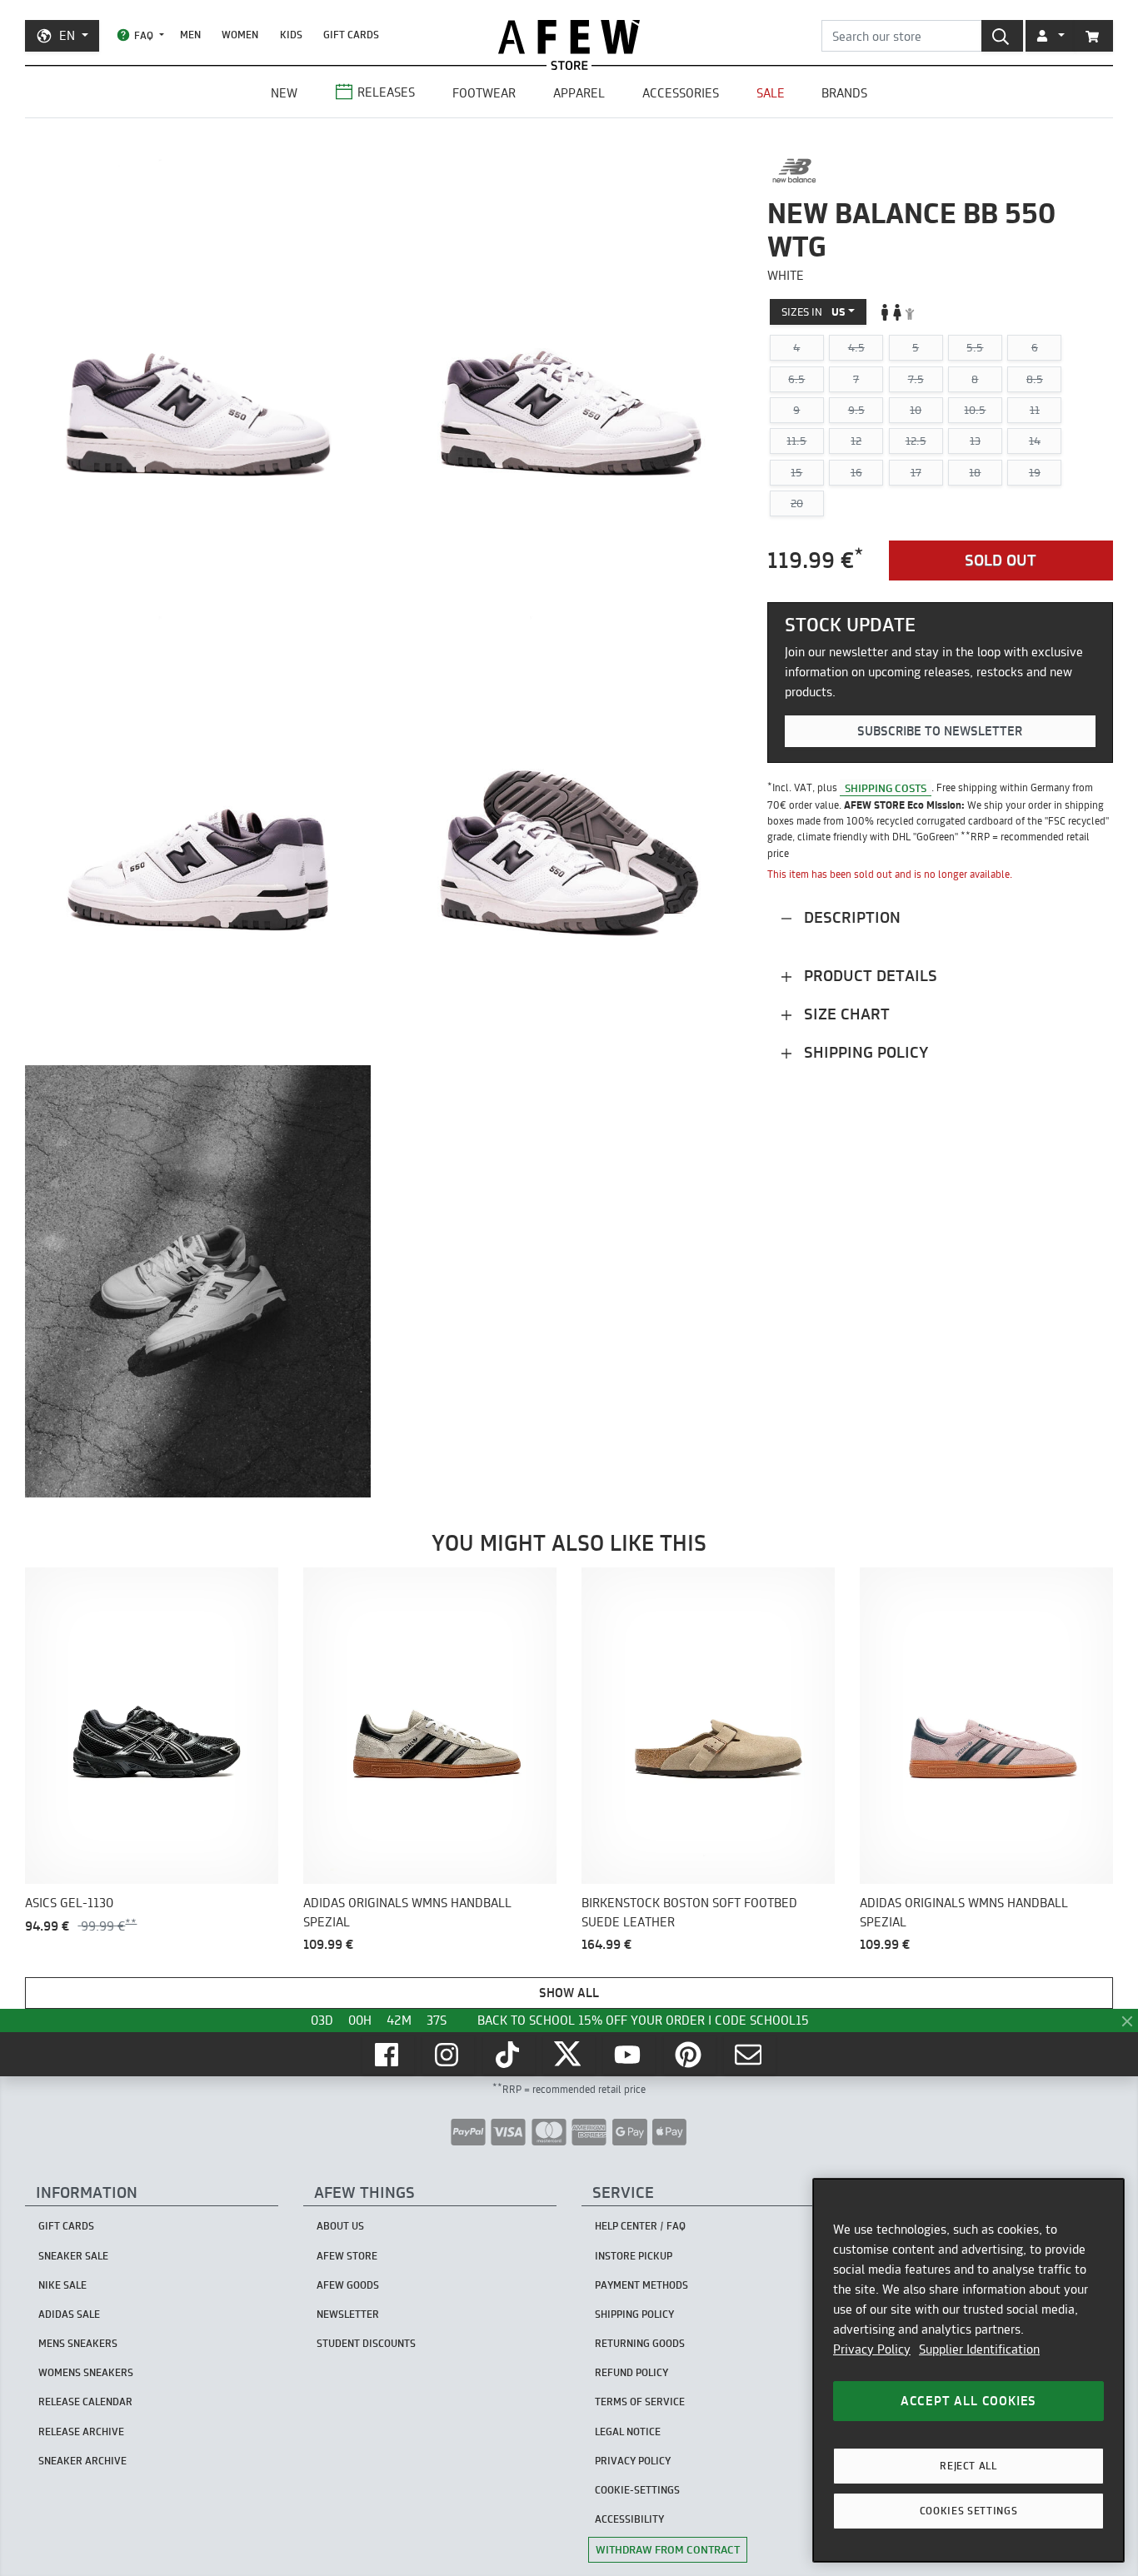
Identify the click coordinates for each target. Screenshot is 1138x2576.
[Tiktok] (509, 2055)
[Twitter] (569, 2055)
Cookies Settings (969, 2511)
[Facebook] (388, 2055)
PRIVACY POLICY (633, 2461)
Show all (569, 1993)
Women (240, 35)
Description (850, 917)
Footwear (484, 93)
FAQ (144, 35)
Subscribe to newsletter (940, 731)
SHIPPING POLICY (634, 2314)
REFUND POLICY (631, 2372)
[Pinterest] (690, 2055)
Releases (386, 92)
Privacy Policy (872, 2349)
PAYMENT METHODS (641, 2285)
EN (67, 35)
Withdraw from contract (668, 2549)
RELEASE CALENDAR (85, 2402)
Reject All (968, 2466)
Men (190, 35)
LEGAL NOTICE (628, 2432)
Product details (868, 976)
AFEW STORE (569, 37)
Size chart (845, 1014)
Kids (291, 35)
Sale (771, 93)
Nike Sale (62, 2285)
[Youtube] (629, 2055)
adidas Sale (69, 2314)
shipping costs (886, 788)
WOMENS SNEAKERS (86, 2372)
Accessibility (629, 2519)
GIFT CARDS (351, 35)
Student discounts (366, 2343)
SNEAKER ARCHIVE (82, 2461)
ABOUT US (340, 2226)
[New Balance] (794, 171)
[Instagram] (448, 2055)
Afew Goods (348, 2285)
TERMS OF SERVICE (640, 2402)
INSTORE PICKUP (634, 2256)
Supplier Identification (979, 2349)
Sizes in (814, 311)
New (284, 93)
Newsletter (348, 2314)
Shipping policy (864, 1052)
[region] (968, 2370)
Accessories (681, 93)
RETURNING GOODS (640, 2343)
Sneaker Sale (73, 2256)
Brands (844, 93)
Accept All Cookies (968, 2401)
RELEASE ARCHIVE (81, 2432)
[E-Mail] (750, 2055)
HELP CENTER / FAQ (640, 2226)
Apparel (579, 93)
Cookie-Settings (637, 2490)
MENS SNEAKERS (78, 2343)
